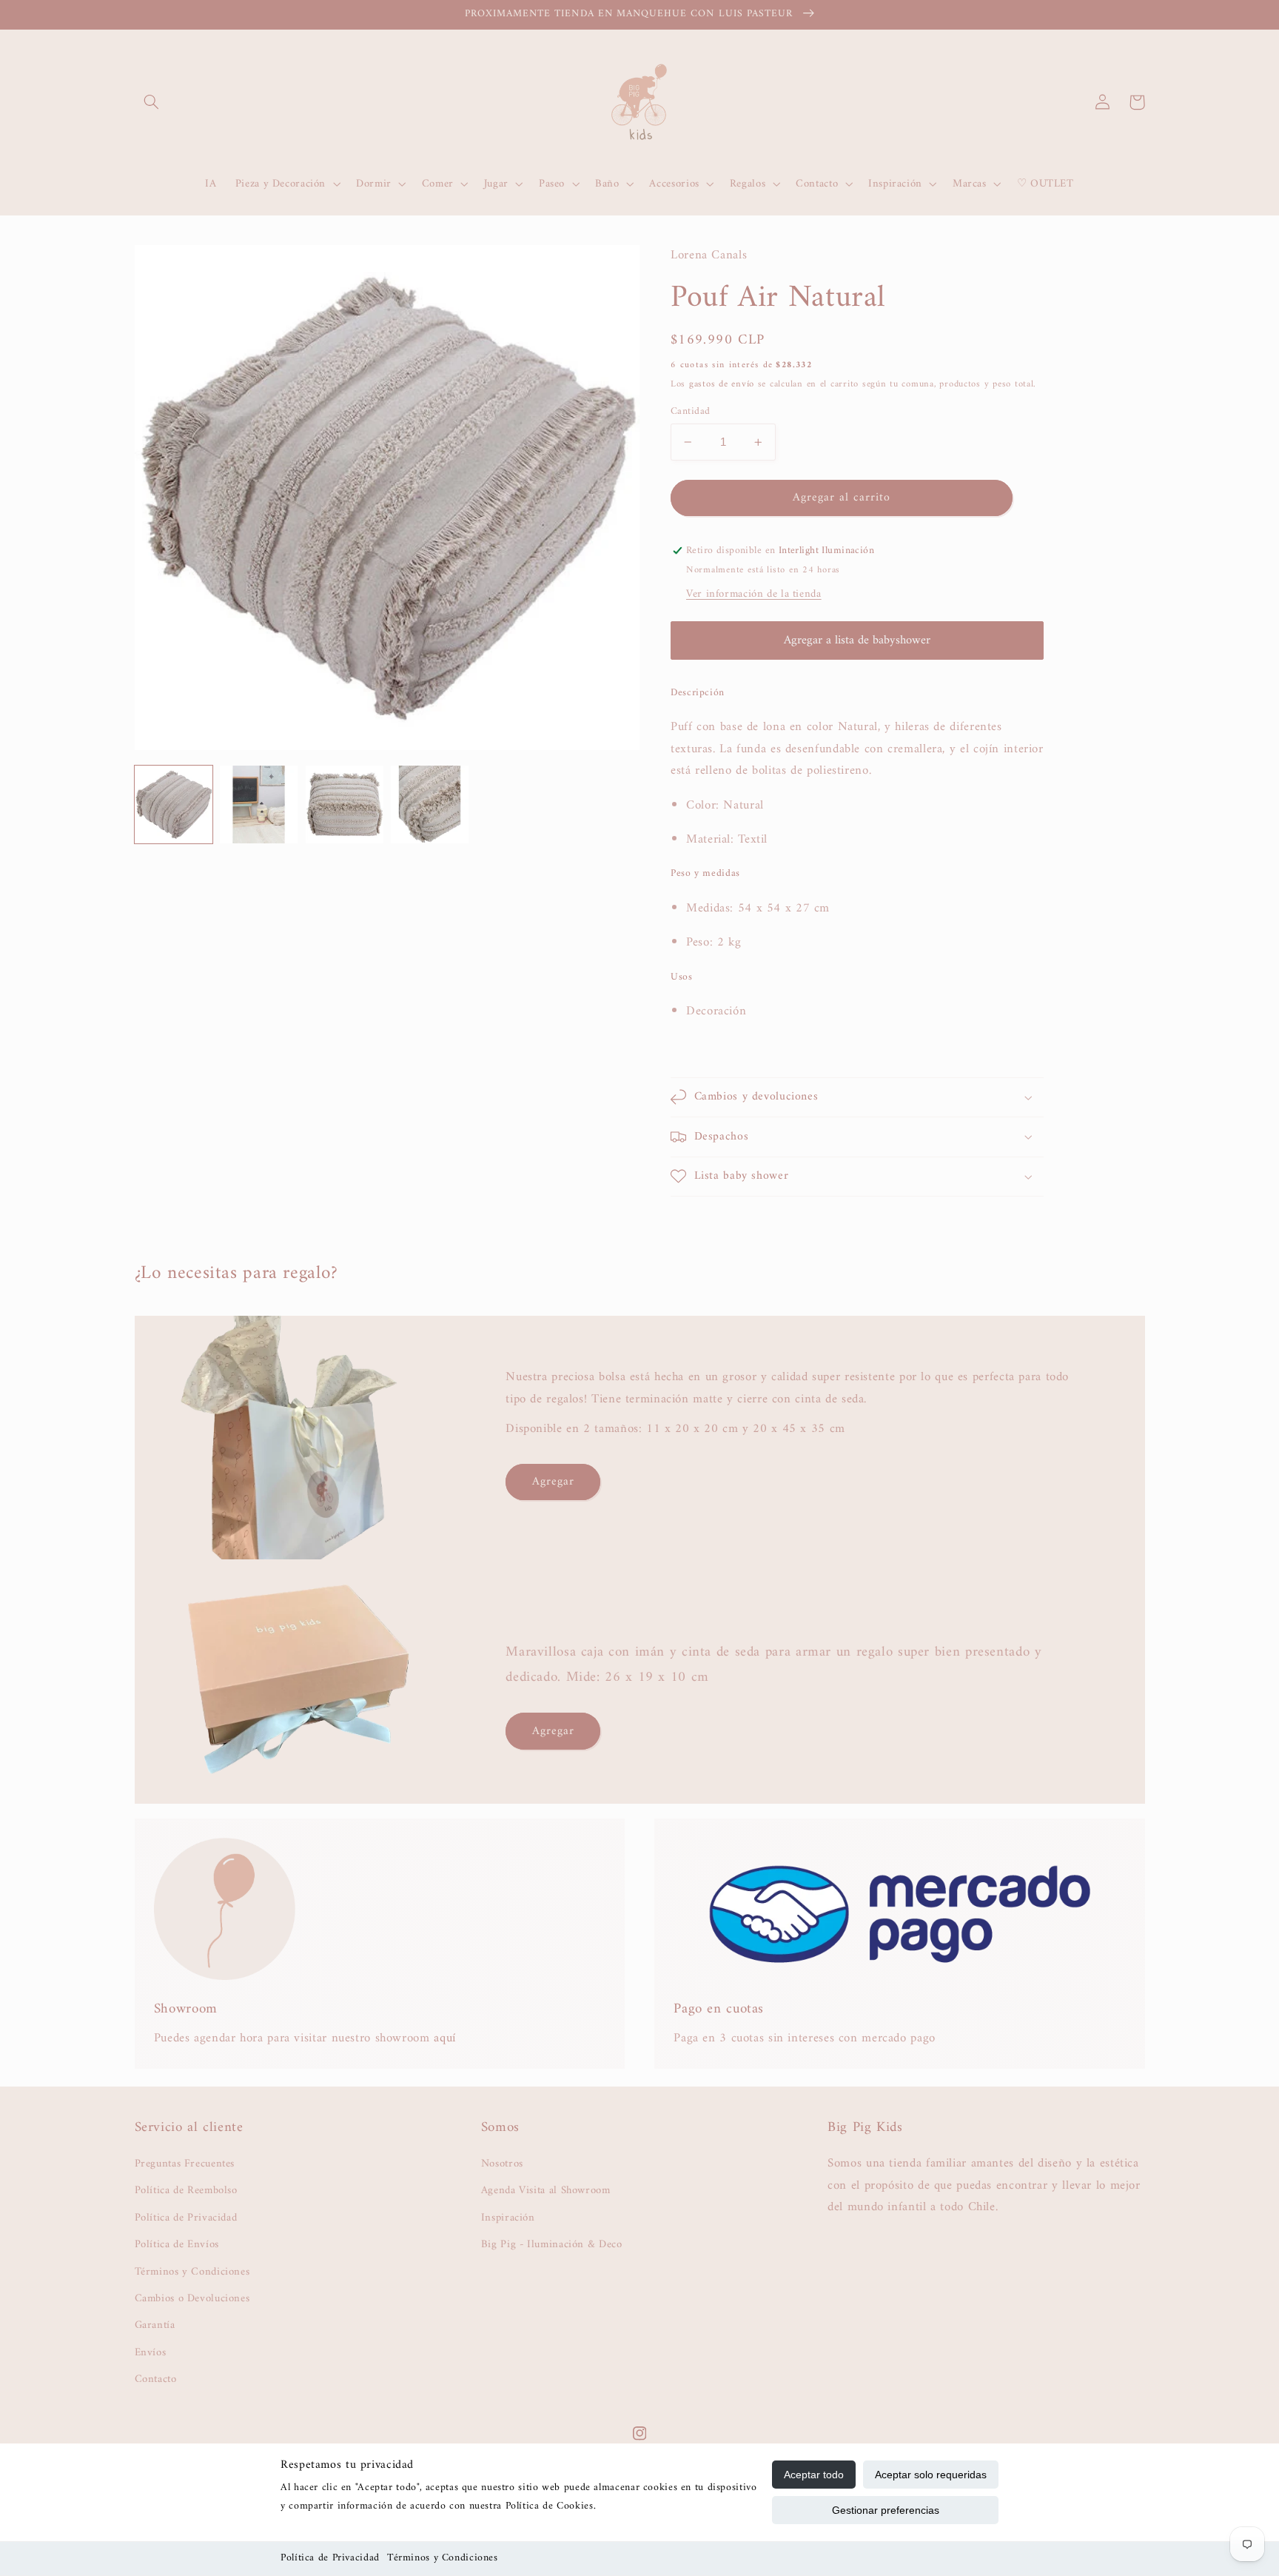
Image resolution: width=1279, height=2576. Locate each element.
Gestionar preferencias (886, 2510)
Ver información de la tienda (754, 594)
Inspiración (508, 2218)
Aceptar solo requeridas (931, 2475)
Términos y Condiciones (443, 2558)
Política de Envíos (177, 2244)
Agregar (553, 1482)
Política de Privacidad (330, 2558)
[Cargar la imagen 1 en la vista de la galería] (174, 804)
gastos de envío (722, 384)
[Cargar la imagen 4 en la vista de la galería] (430, 804)
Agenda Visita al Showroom (546, 2190)
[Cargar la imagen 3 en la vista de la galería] (345, 804)
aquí (445, 2038)
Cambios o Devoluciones (192, 2298)
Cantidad (690, 412)
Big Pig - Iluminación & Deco (552, 2244)
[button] (152, 102)
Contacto (156, 2379)
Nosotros (502, 2164)
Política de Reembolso (186, 2190)
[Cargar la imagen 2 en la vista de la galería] (259, 804)
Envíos (151, 2352)
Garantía (155, 2325)
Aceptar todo (814, 2475)
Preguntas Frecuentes (185, 2164)
